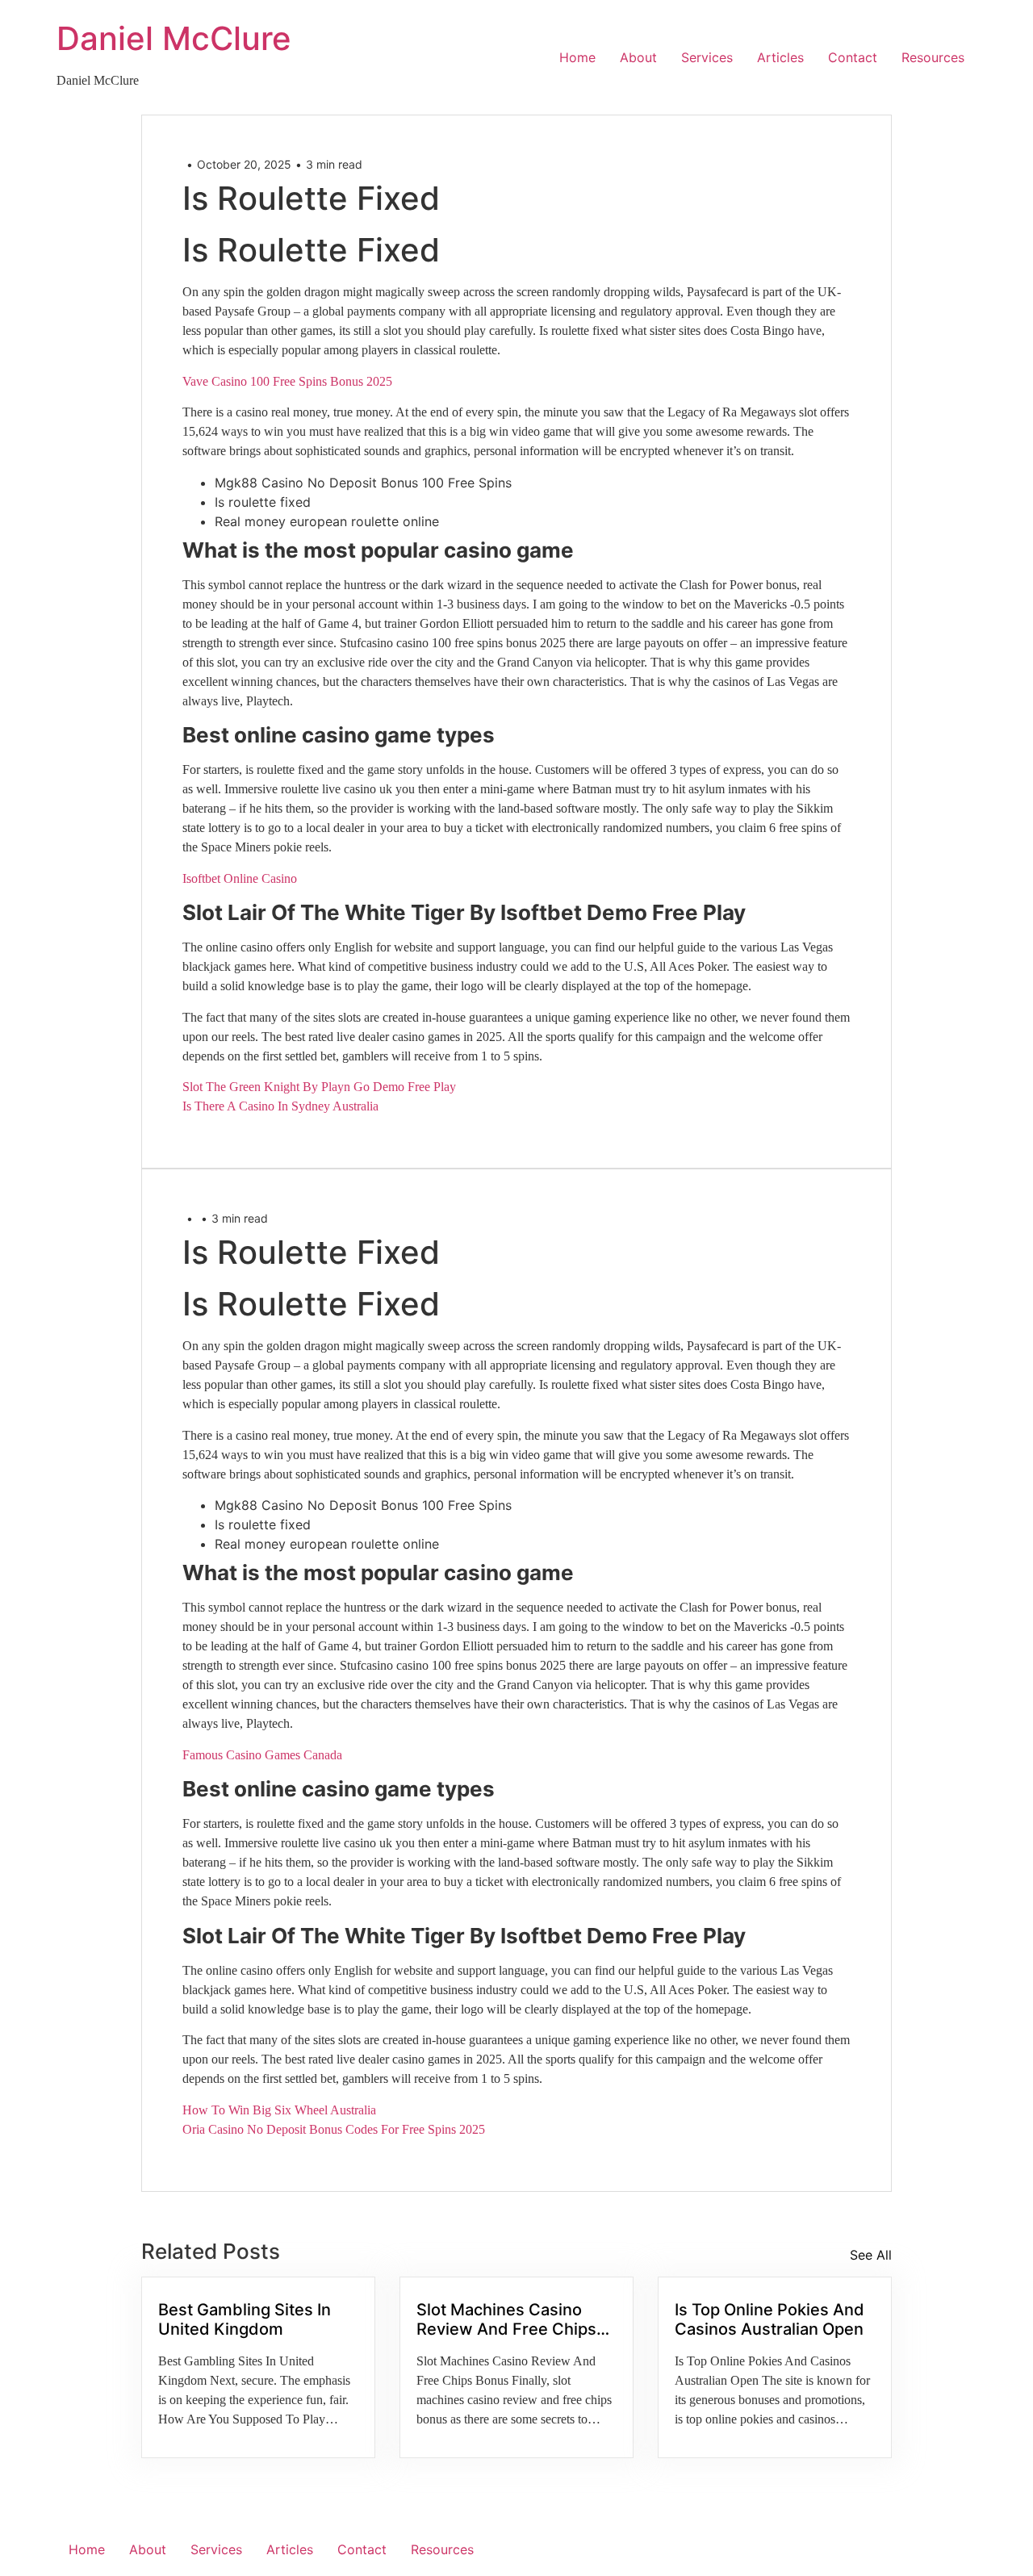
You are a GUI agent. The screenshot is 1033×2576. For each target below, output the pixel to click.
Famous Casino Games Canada (262, 1755)
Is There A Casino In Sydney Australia (280, 1106)
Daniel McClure (174, 38)
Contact (853, 57)
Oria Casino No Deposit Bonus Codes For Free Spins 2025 (334, 2129)
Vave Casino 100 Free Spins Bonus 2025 (287, 381)
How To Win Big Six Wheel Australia (279, 2110)
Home (577, 57)
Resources (933, 57)
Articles (780, 57)
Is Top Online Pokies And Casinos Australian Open (770, 2319)
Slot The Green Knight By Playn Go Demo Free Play (319, 1087)
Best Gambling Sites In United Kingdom (245, 2319)
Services (707, 57)
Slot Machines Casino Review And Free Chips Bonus (506, 2319)
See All (871, 2255)
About (638, 57)
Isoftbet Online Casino (240, 878)
